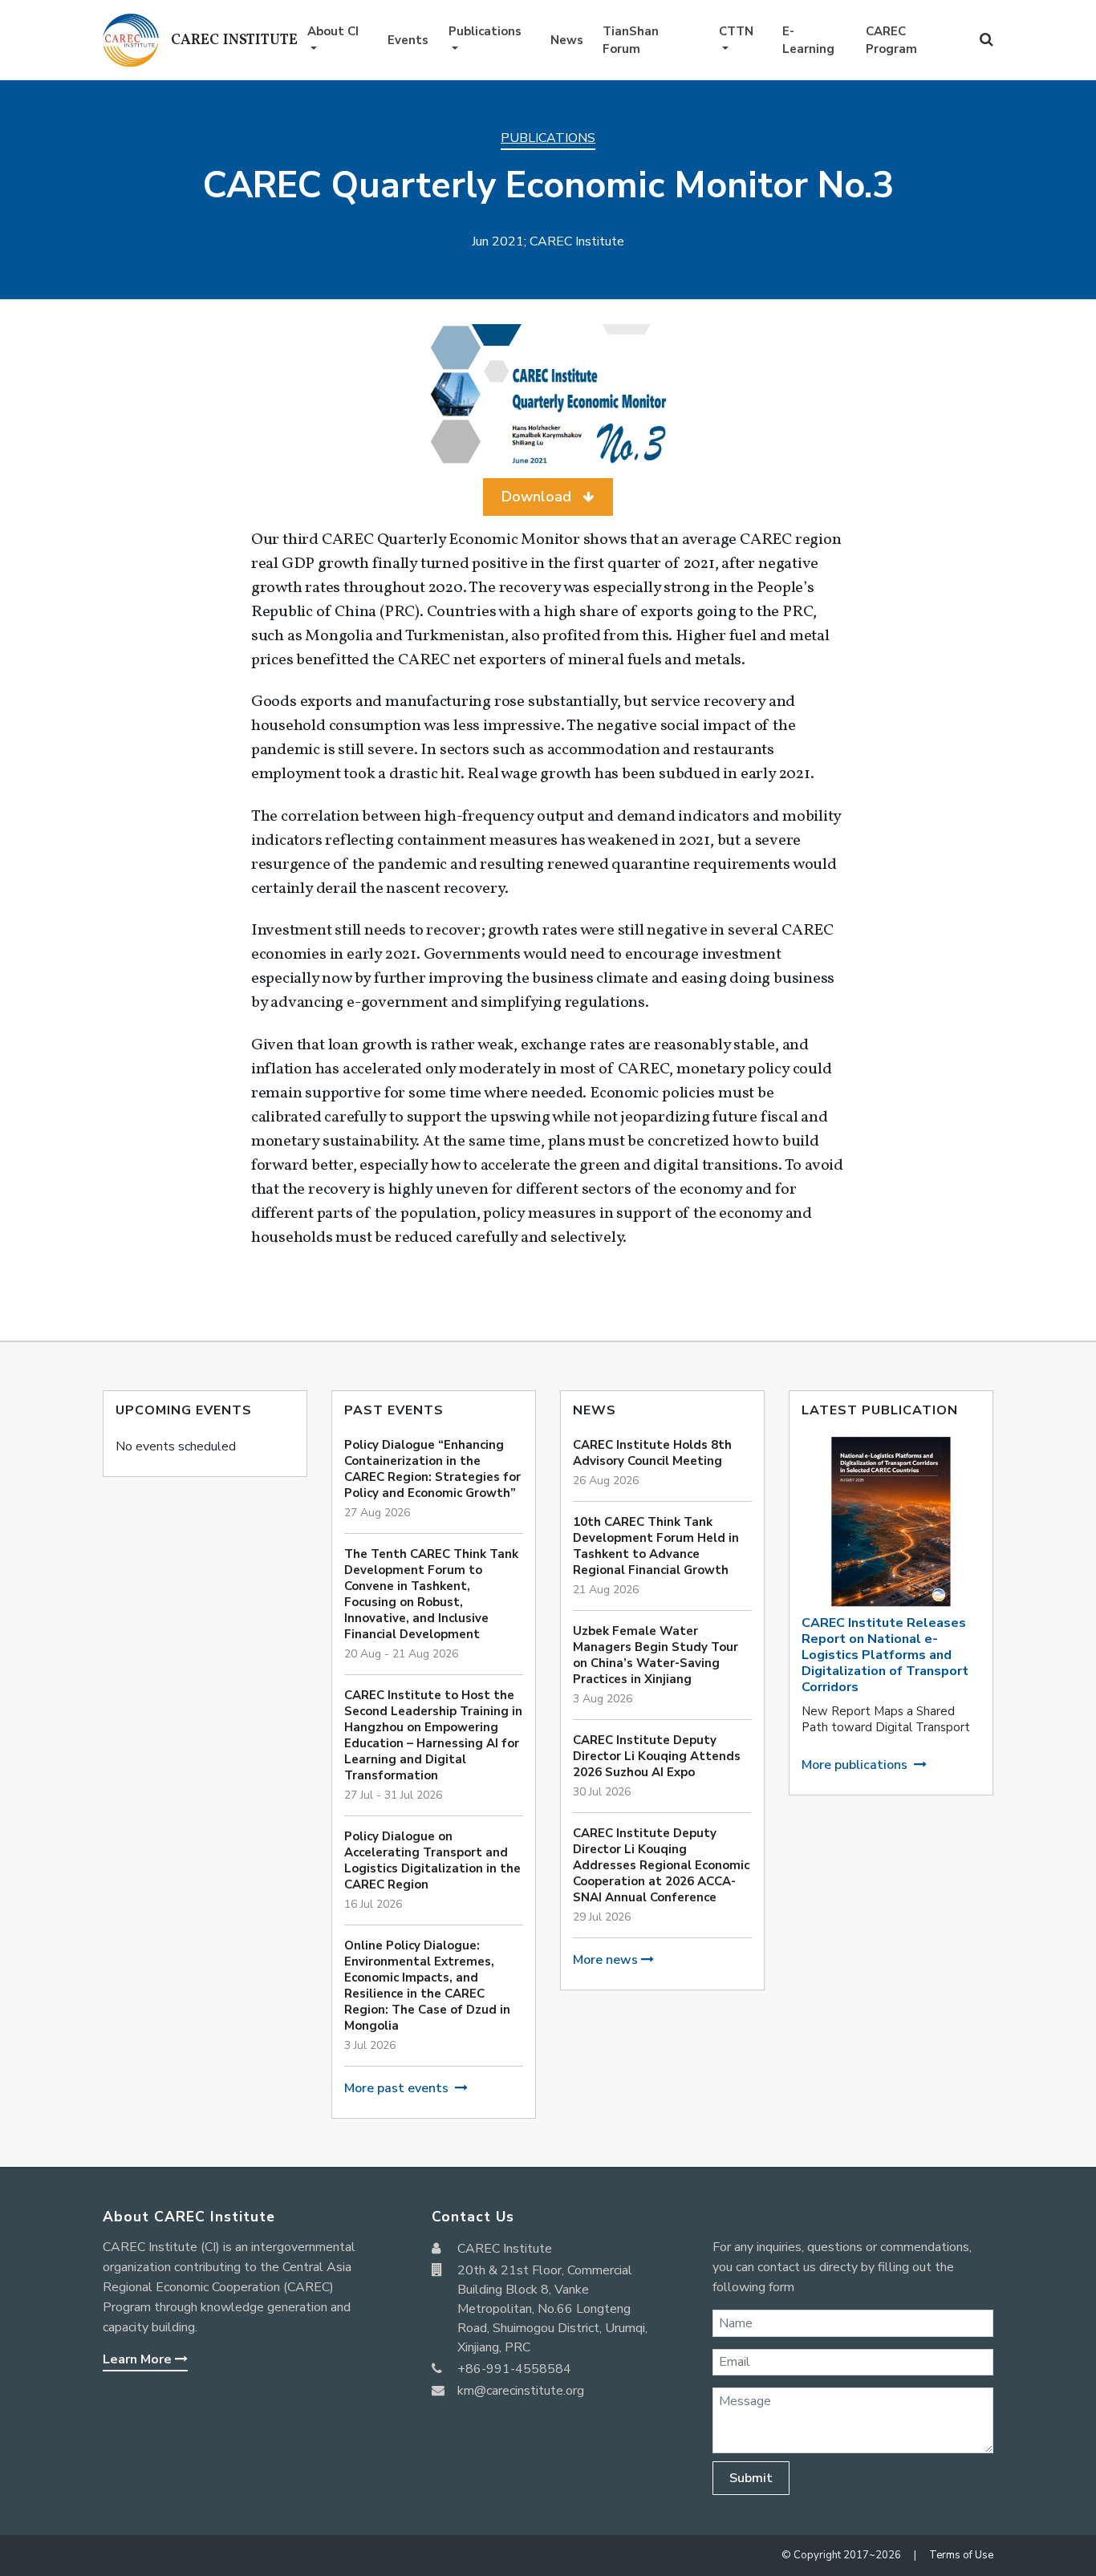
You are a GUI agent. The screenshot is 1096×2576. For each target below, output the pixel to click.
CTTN (736, 31)
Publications (485, 31)
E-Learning (808, 41)
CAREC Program (891, 41)
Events (408, 40)
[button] (548, 497)
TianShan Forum (631, 41)
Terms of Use (961, 2555)
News (567, 40)
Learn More (139, 2359)
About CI (333, 31)
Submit (751, 2478)
